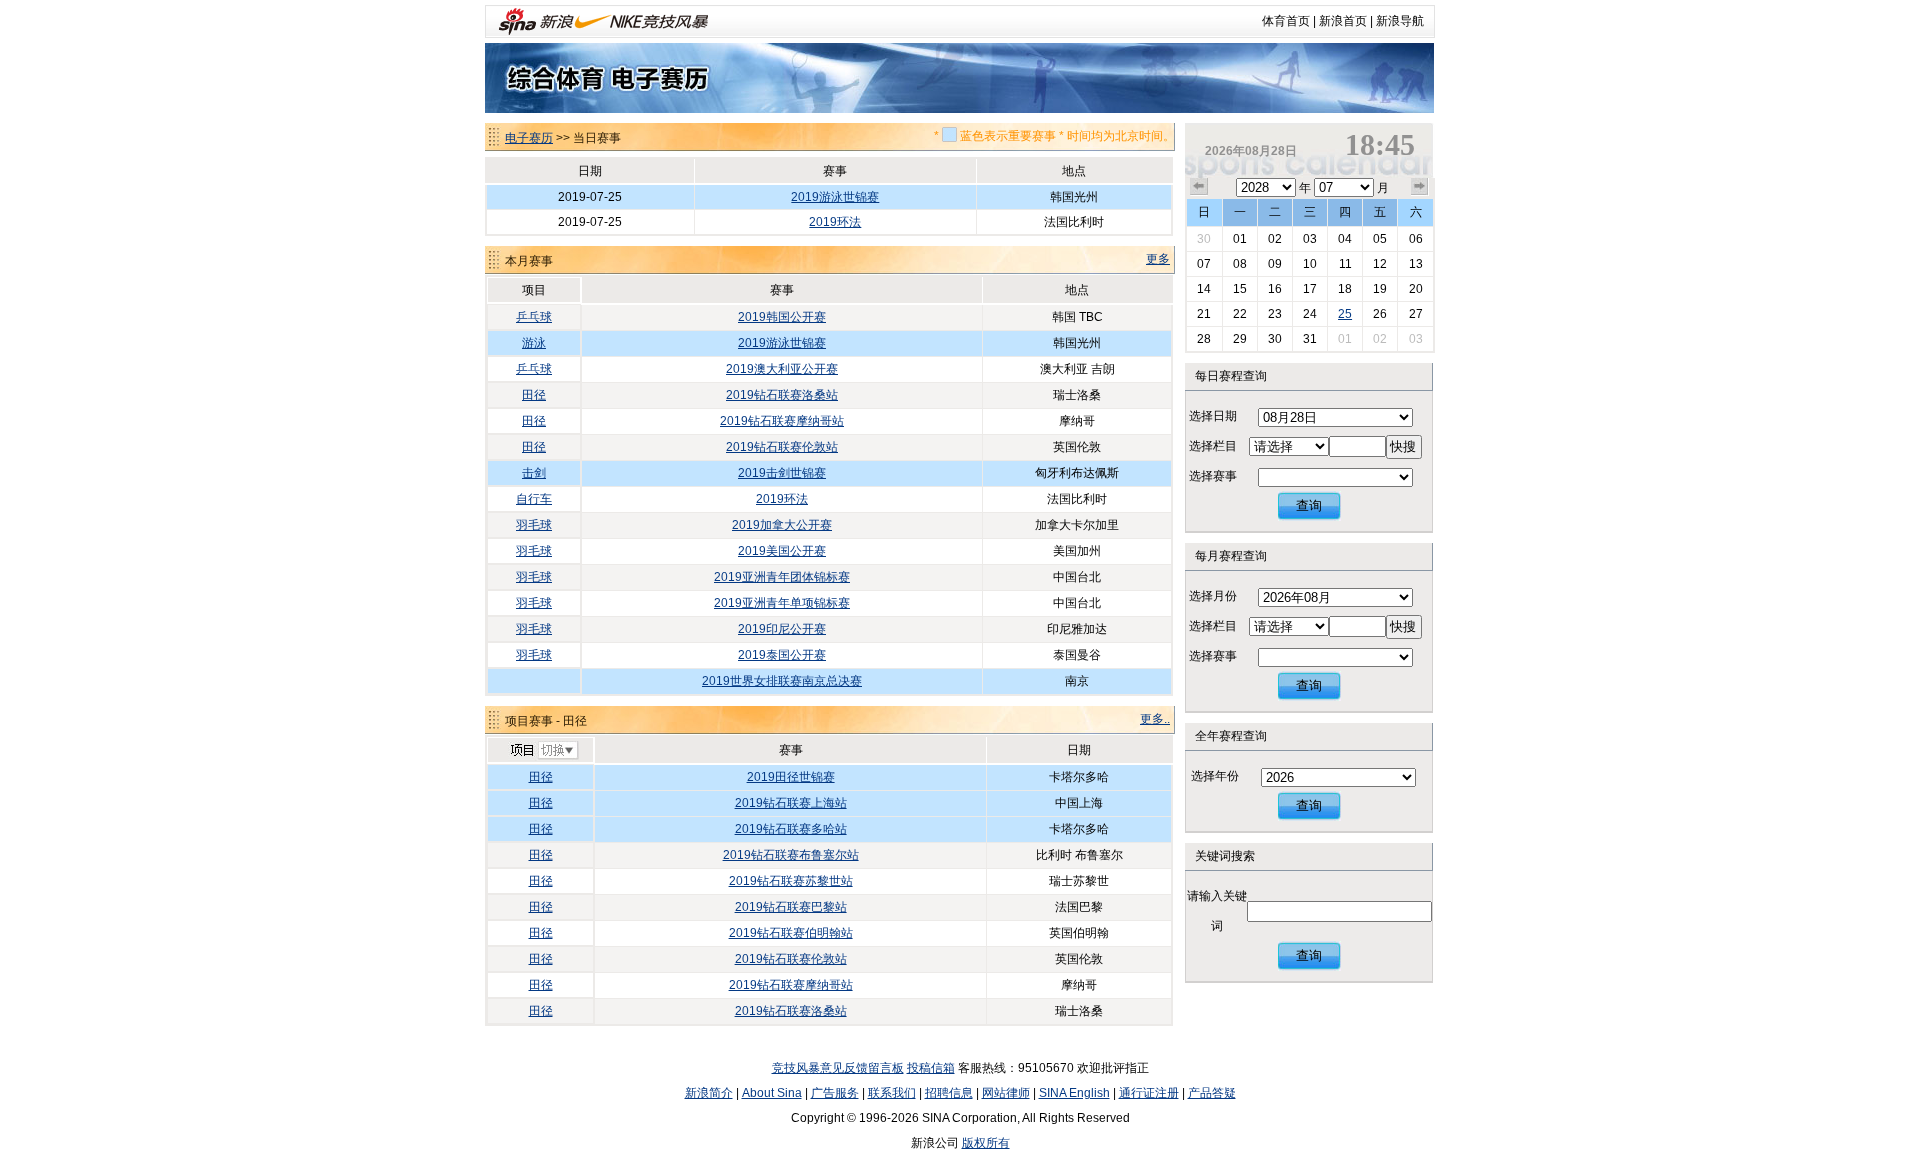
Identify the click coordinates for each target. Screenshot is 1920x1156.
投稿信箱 (931, 1068)
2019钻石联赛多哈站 (791, 829)
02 (1275, 239)
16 (1275, 289)
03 (1310, 239)
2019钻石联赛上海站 (791, 803)
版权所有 (986, 1143)
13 (1416, 264)
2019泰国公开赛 (782, 655)
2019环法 (835, 222)
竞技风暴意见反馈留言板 (838, 1068)
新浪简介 (709, 1093)
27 (1416, 314)
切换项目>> (543, 751)
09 (1275, 264)
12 (1380, 264)
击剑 (534, 473)
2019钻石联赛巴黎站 (791, 907)
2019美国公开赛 (782, 551)
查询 (1309, 505)
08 (1240, 264)
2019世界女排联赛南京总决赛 (782, 681)
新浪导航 (1400, 21)
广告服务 (835, 1093)
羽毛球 (534, 525)
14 (1204, 289)
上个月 (1199, 187)
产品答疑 (1212, 1093)
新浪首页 (1343, 21)
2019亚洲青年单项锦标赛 (782, 603)
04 (1345, 239)
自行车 (534, 499)
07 (1204, 264)
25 (1345, 314)
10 (1310, 264)
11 (1345, 264)
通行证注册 (1149, 1093)
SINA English (1074, 1093)
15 (1240, 289)
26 (1380, 314)
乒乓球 (534, 317)
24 (1310, 314)
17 (1310, 289)
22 (1240, 314)
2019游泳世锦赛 (835, 197)
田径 (534, 395)
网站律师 (1006, 1093)
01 (1240, 239)
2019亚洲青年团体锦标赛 (782, 577)
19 (1380, 289)
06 (1416, 239)
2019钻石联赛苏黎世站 (791, 881)
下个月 (1420, 187)
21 (1204, 314)
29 (1240, 339)
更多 (1158, 259)
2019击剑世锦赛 (782, 473)
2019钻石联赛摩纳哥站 (782, 421)
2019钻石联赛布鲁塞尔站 (791, 855)
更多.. (1155, 719)
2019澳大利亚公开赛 (782, 369)
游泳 (534, 343)
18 (1345, 289)
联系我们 (892, 1093)
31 (1310, 339)
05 (1380, 239)
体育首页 (1286, 21)
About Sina (772, 1093)
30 (1204, 239)
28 (1204, 339)
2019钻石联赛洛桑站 (782, 395)
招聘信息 (949, 1093)
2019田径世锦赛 (791, 777)
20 (1416, 289)
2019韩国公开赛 (782, 317)
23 (1275, 314)
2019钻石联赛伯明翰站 (791, 933)
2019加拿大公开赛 (782, 525)
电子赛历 (529, 138)
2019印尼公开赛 (782, 629)
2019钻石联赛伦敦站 (782, 447)
